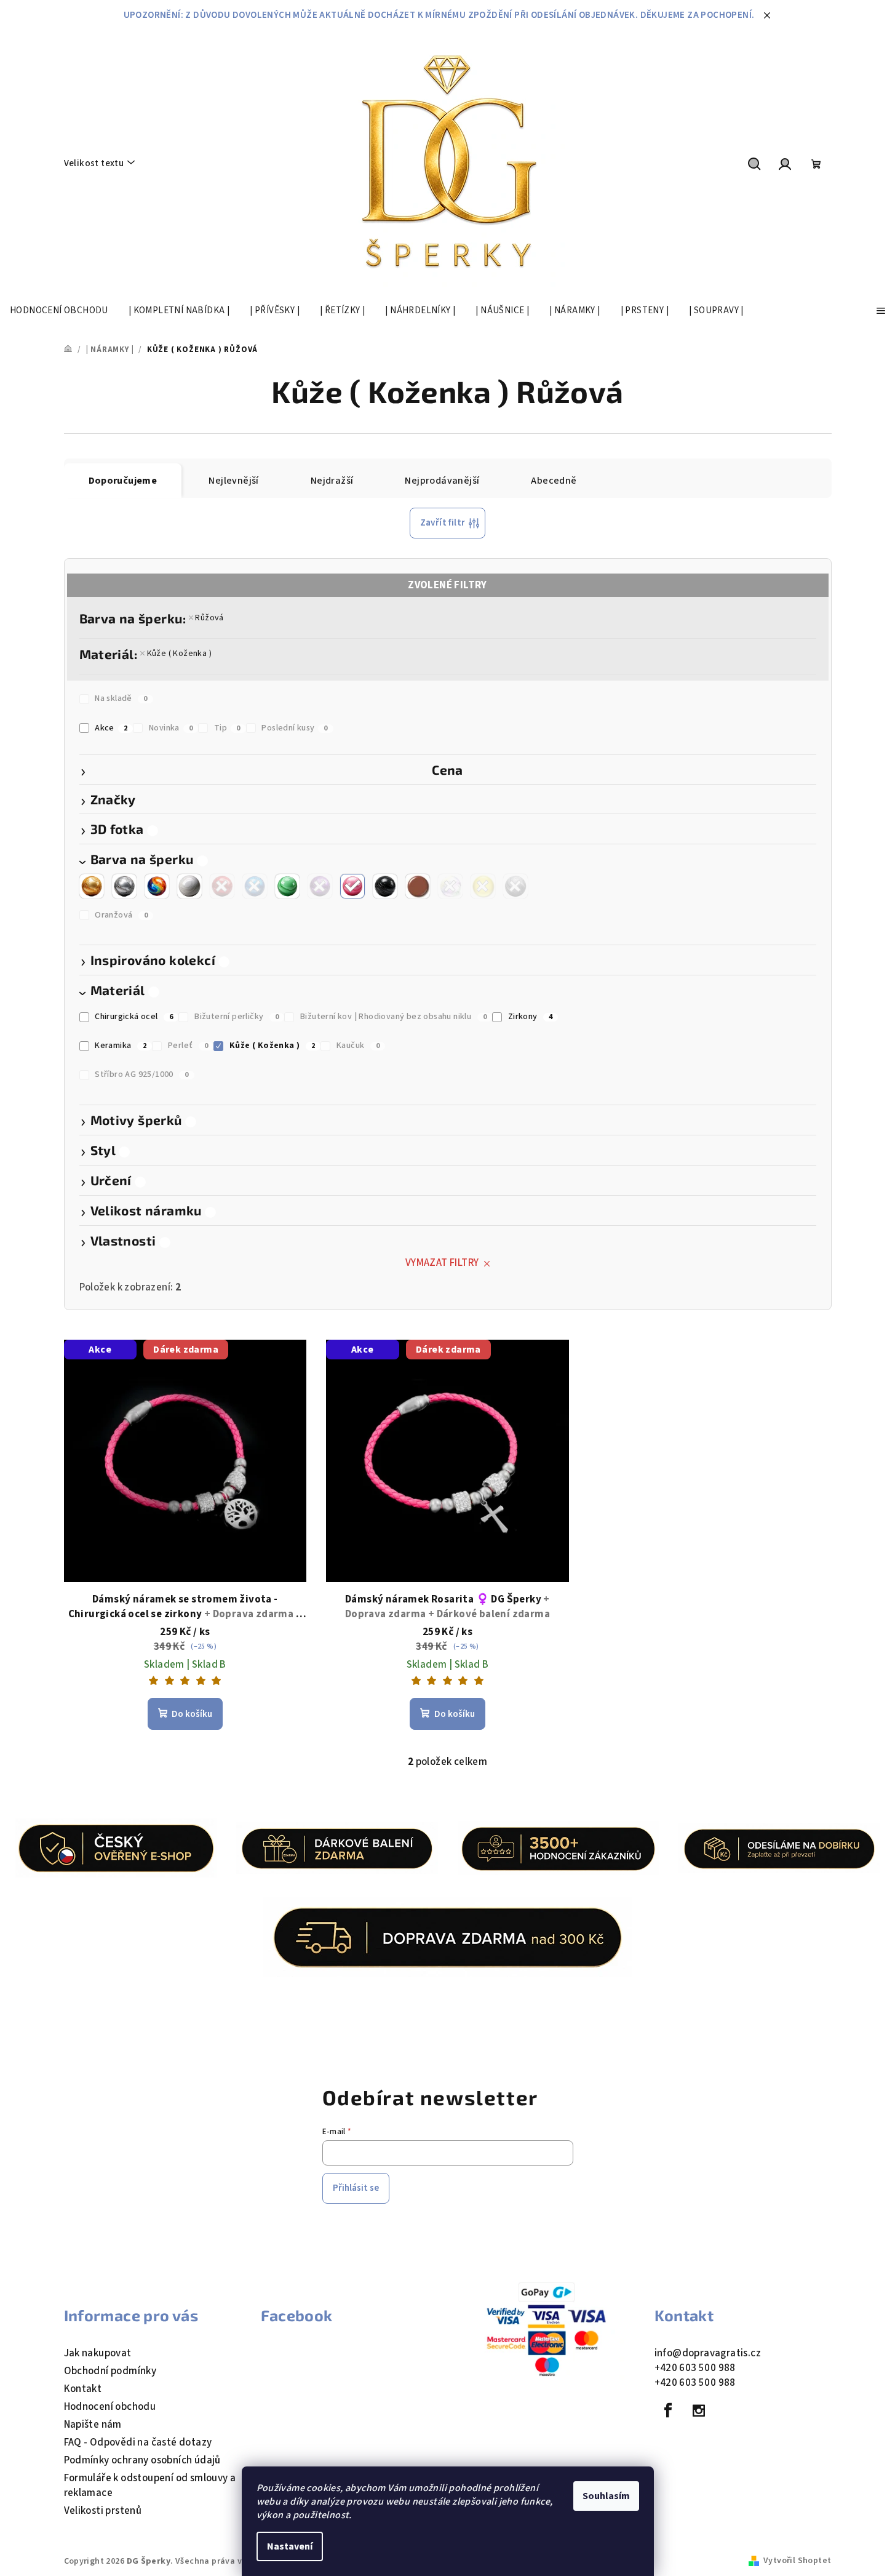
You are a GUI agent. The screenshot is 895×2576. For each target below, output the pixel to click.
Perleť (188, 1046)
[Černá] (385, 886)
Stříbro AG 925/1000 (141, 1074)
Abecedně (554, 481)
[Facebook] (669, 2410)
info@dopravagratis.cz (708, 2353)
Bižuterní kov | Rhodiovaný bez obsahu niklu (393, 1017)
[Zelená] (287, 886)
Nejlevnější (233, 481)
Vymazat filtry (442, 1263)
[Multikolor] (157, 886)
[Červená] (222, 886)
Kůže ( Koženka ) (179, 654)
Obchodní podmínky (110, 2371)
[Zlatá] (92, 886)
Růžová (209, 618)
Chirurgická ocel (134, 1017)
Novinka (171, 728)
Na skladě (121, 698)
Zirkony (531, 1017)
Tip (227, 728)
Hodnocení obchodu (110, 2407)
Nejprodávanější (442, 481)
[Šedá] (515, 886)
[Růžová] (352, 886)
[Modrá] (255, 886)
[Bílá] (189, 886)
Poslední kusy (295, 728)
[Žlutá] (483, 886)
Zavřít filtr (443, 523)
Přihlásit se (356, 2188)
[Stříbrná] (124, 886)
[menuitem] (59, 311)
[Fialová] (320, 886)
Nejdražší (332, 481)
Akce (111, 728)
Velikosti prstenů (103, 2511)
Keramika (121, 1046)
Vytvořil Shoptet (797, 2561)
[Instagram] (699, 2410)
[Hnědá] (418, 886)
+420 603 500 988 (695, 2368)
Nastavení (290, 2546)
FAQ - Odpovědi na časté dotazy (138, 2442)
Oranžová (121, 915)
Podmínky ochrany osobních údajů (142, 2460)
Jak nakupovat (98, 2353)
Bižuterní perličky (237, 1017)
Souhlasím (606, 2496)
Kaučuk (358, 1046)
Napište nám (93, 2425)
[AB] (450, 886)
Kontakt (83, 2389)
